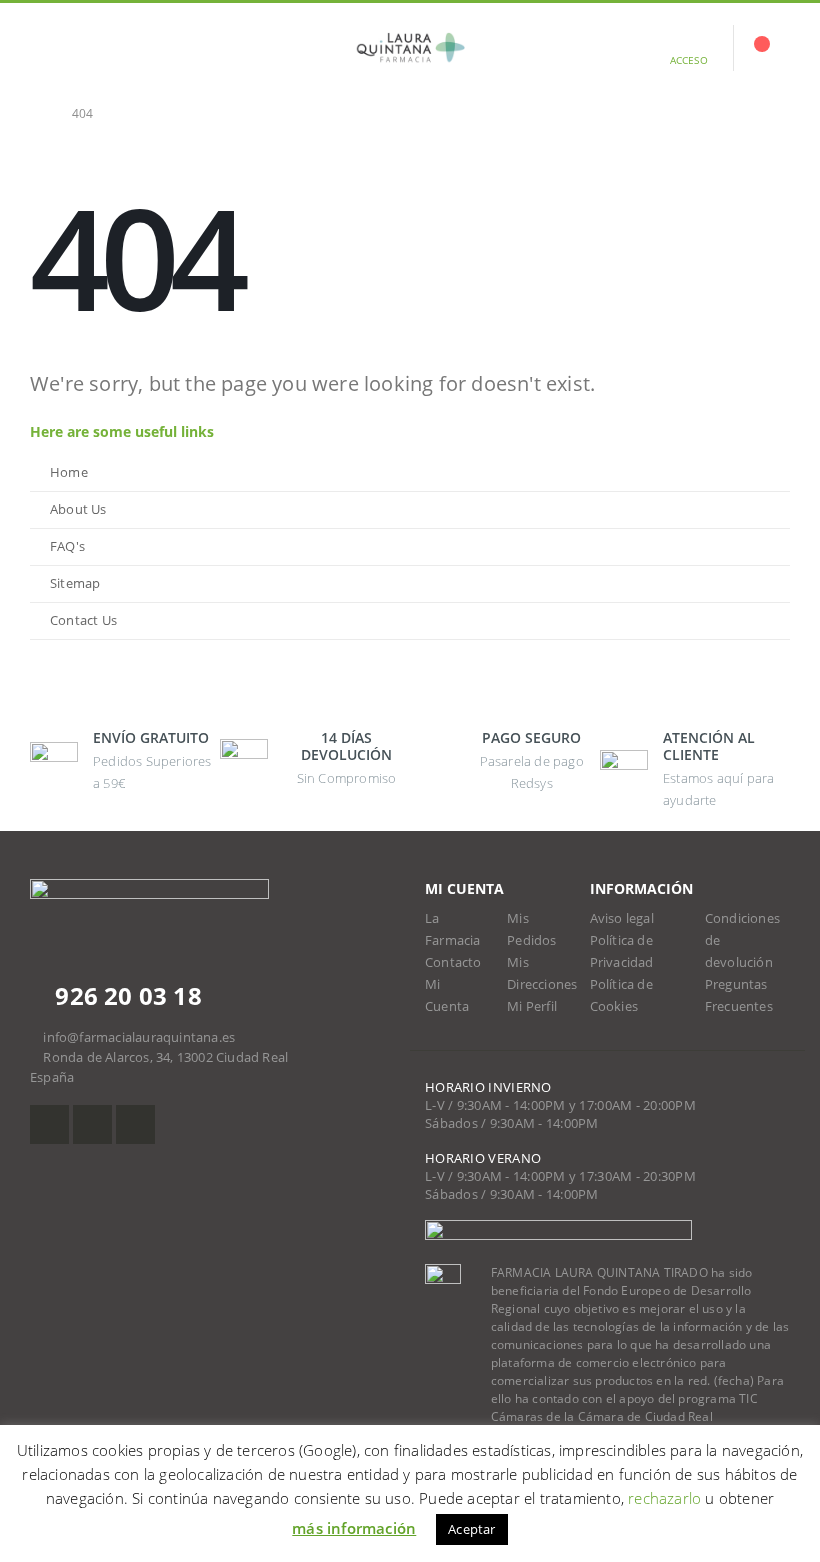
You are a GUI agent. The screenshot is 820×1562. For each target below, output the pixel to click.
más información (354, 1528)
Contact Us (83, 620)
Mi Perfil (532, 1006)
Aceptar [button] (471, 1529)
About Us (78, 509)
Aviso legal (622, 918)
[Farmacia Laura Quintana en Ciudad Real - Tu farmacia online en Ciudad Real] (410, 48)
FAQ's (67, 546)
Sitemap (75, 583)
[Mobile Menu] (45, 48)
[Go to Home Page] (37, 114)
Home (69, 472)
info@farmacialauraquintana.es (139, 1037)
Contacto (453, 962)
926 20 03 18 (125, 995)
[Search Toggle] (94, 48)
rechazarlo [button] (664, 1498)
